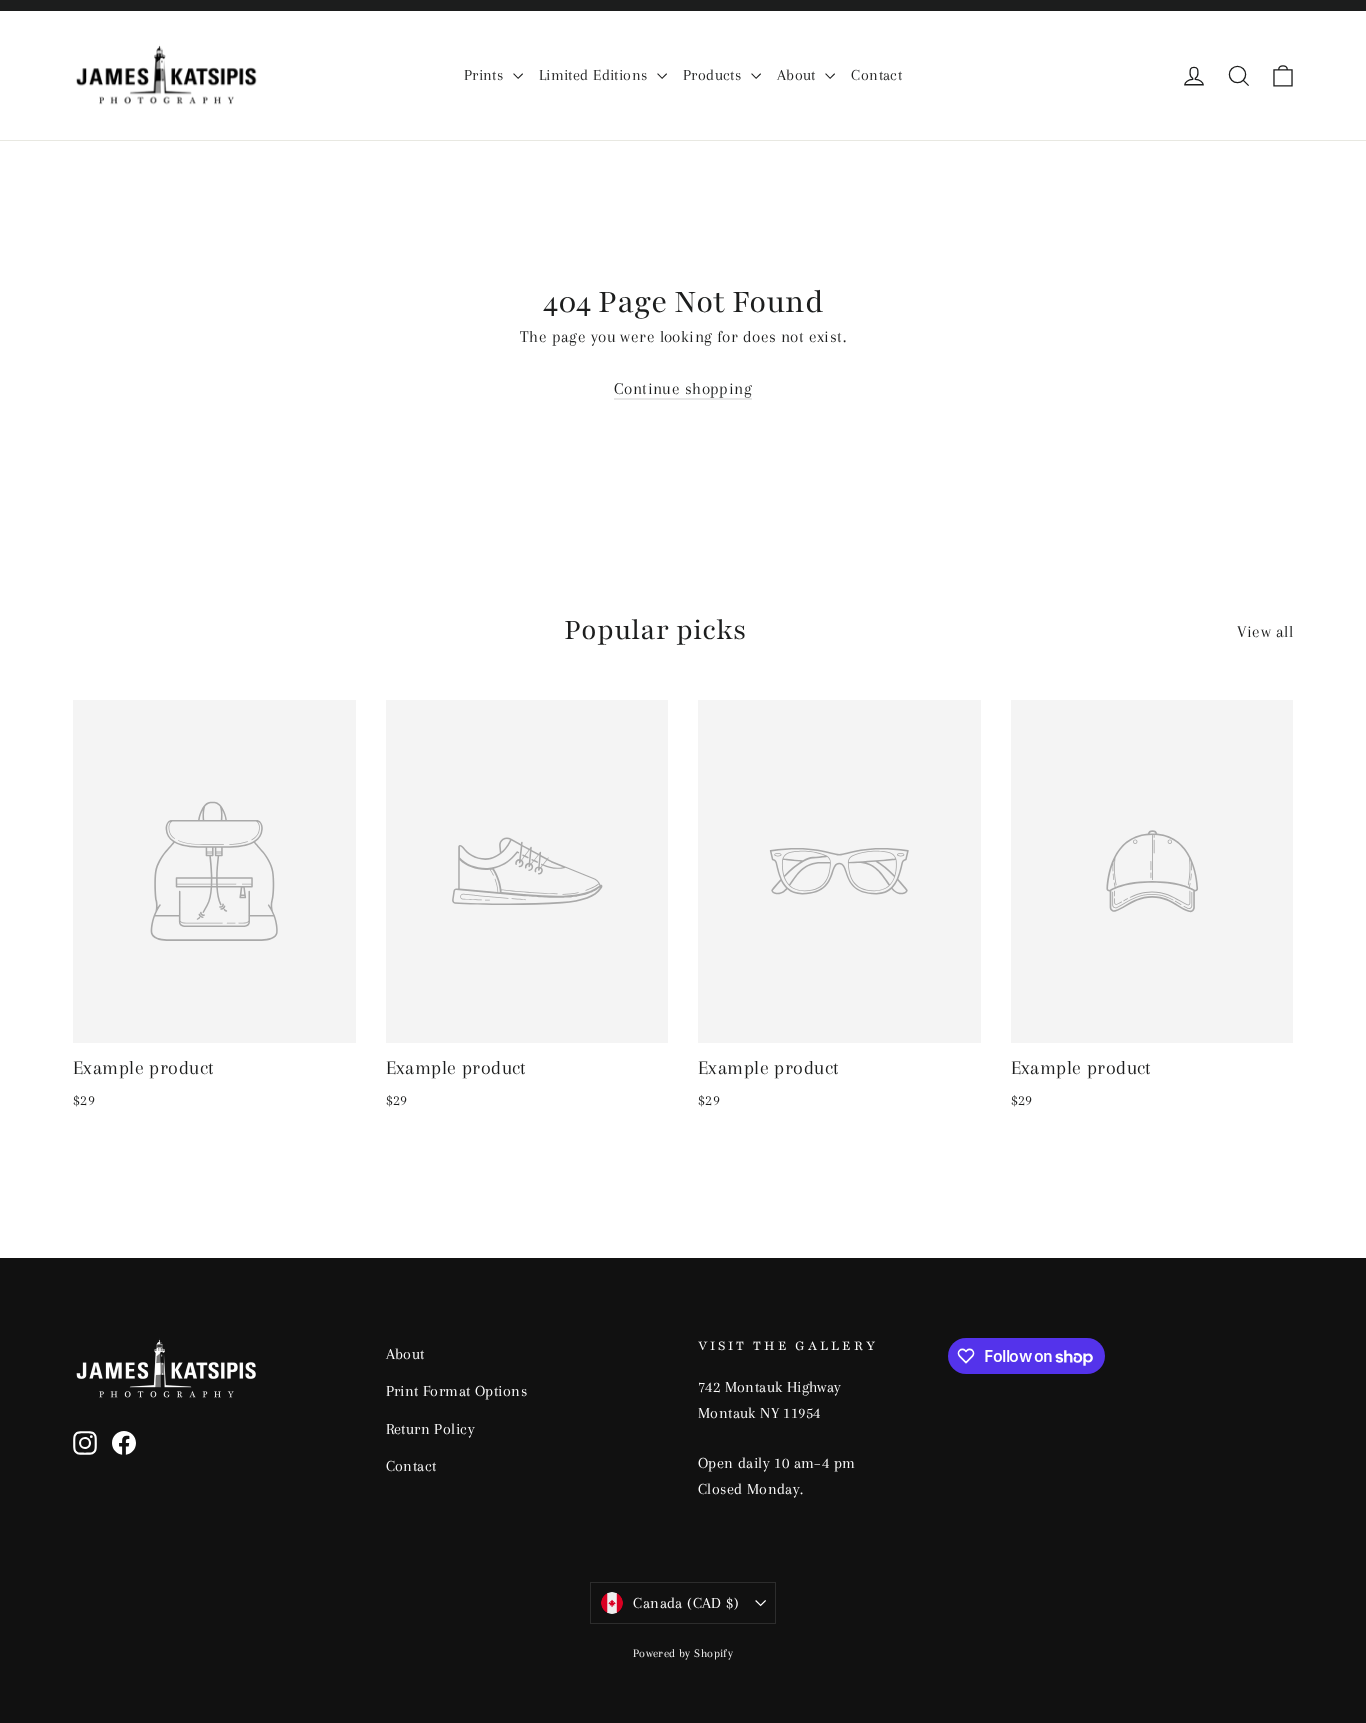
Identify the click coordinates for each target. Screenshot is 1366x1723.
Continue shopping (683, 388)
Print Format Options (457, 1391)
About (799, 75)
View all (1265, 631)
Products (714, 75)
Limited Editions (595, 75)
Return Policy (431, 1429)
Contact (876, 75)
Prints (486, 75)
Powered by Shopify (683, 1653)
